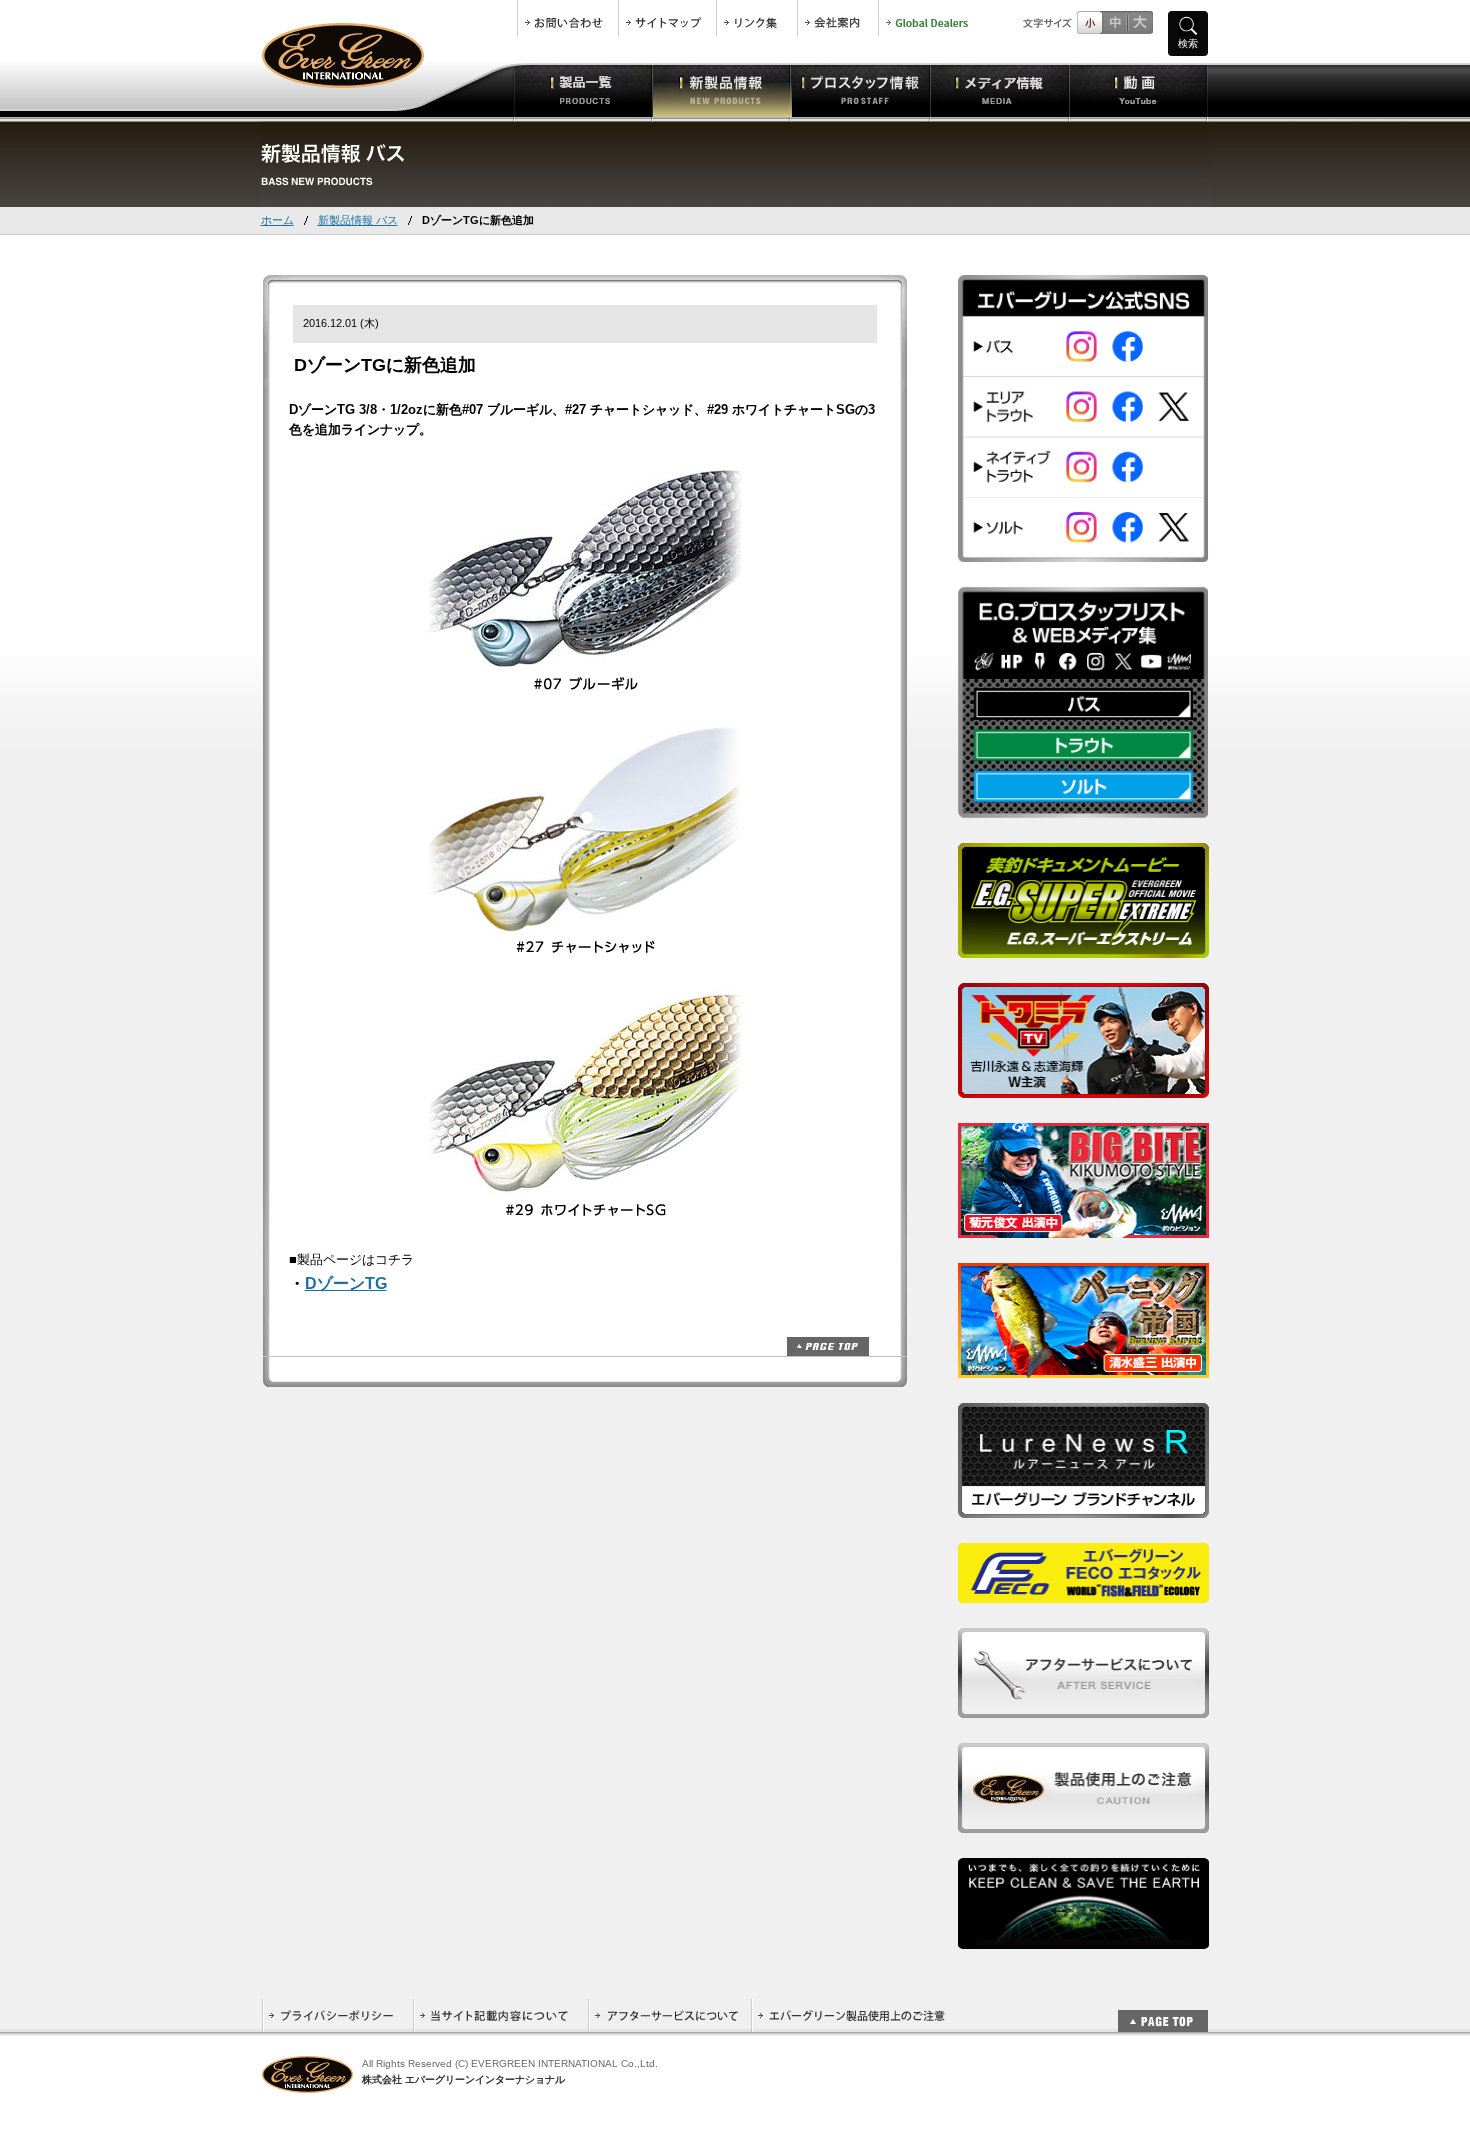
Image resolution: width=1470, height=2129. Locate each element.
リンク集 (757, 18)
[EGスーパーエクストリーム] (1083, 946)
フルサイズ (1139, 22)
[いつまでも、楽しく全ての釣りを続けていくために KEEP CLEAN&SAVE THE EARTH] (1083, 1937)
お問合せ (568, 18)
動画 (1138, 90)
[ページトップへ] (1163, 2010)
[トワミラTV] (1083, 1086)
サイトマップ (667, 18)
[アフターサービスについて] (1083, 1706)
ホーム (277, 220)
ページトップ (828, 1346)
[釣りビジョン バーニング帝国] (1083, 1366)
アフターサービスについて (669, 2015)
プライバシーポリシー (337, 2015)
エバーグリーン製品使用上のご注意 (851, 2015)
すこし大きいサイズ (1114, 22)
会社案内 (838, 18)
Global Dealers (929, 18)
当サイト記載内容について (500, 2015)
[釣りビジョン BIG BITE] (1083, 1226)
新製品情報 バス (358, 220)
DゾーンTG (346, 1283)
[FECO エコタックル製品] (1083, 1591)
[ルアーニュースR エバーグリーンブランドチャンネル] (1083, 1506)
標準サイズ (1089, 22)
